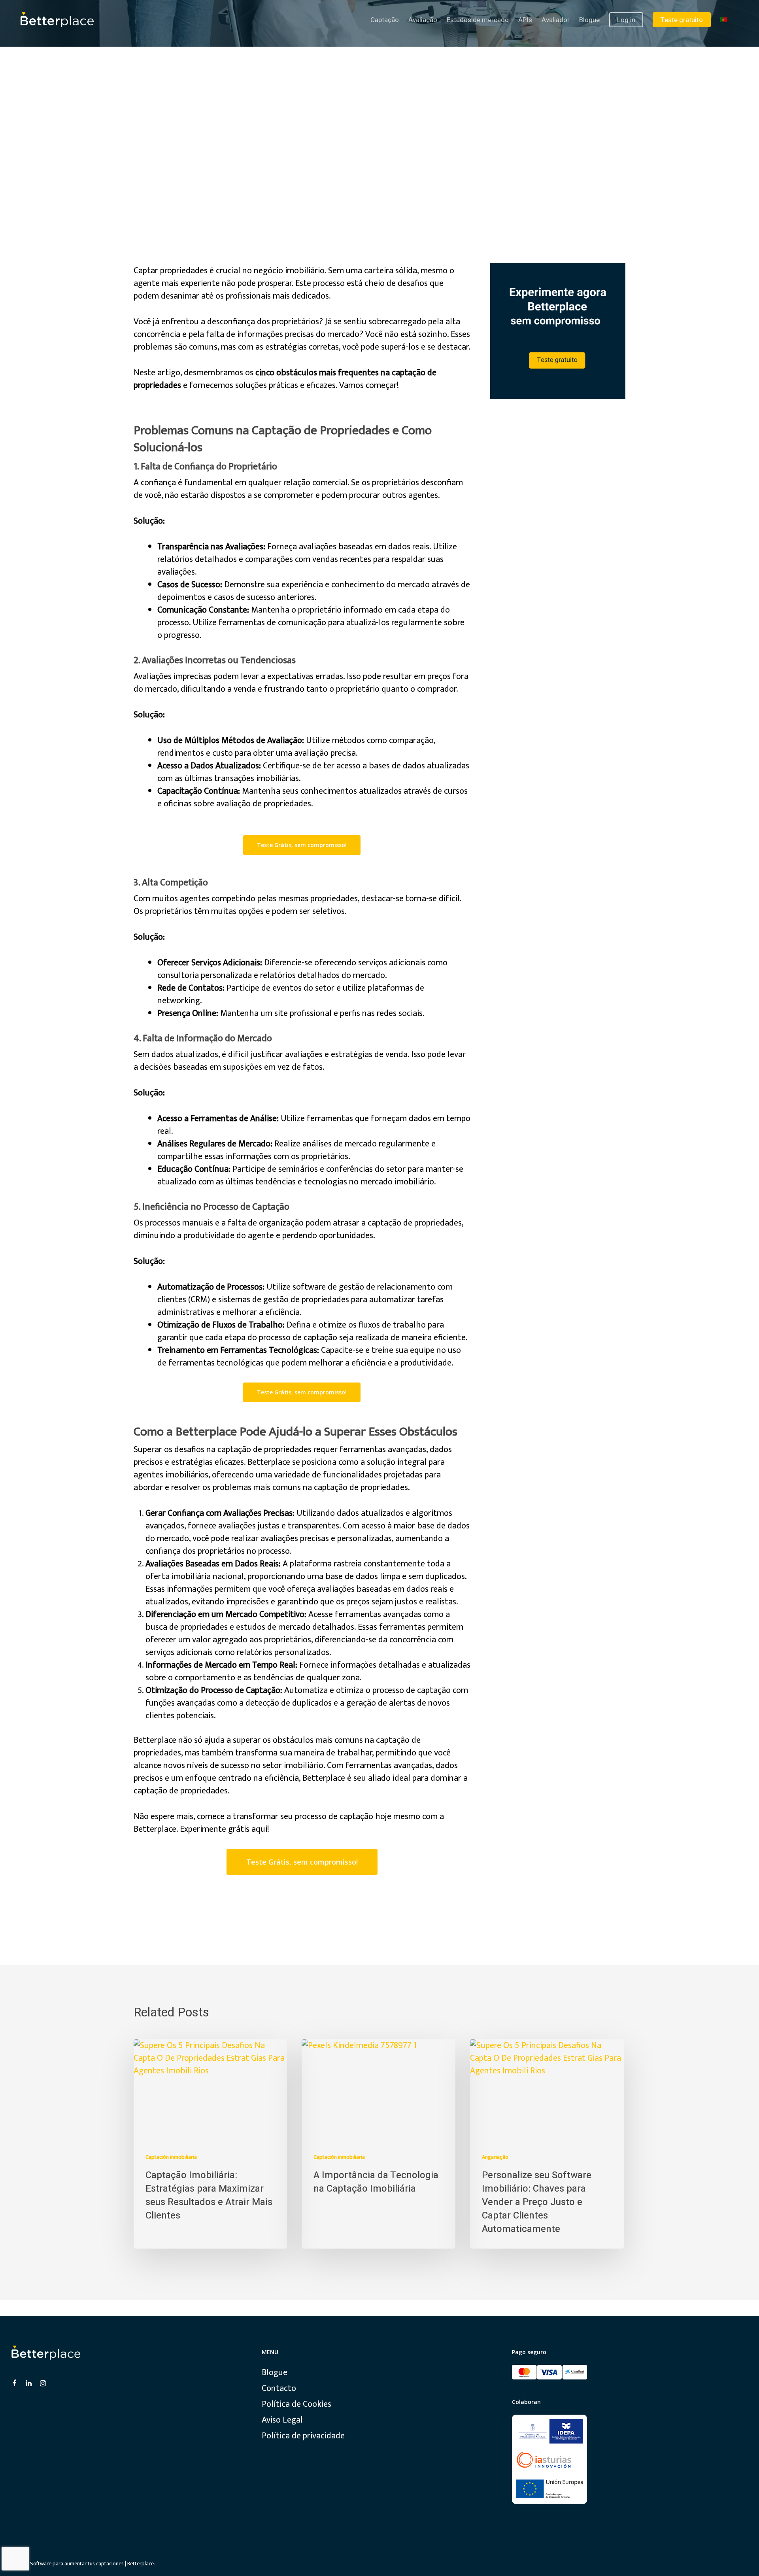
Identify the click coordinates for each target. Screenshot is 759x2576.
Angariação (495, 2157)
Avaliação (423, 20)
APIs (525, 20)
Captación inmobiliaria (171, 2157)
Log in (626, 20)
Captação (385, 20)
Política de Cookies (296, 2404)
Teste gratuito (682, 20)
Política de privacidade (303, 2436)
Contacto (279, 2389)
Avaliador (556, 20)
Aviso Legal (282, 2420)
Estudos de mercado (478, 20)
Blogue (589, 20)
